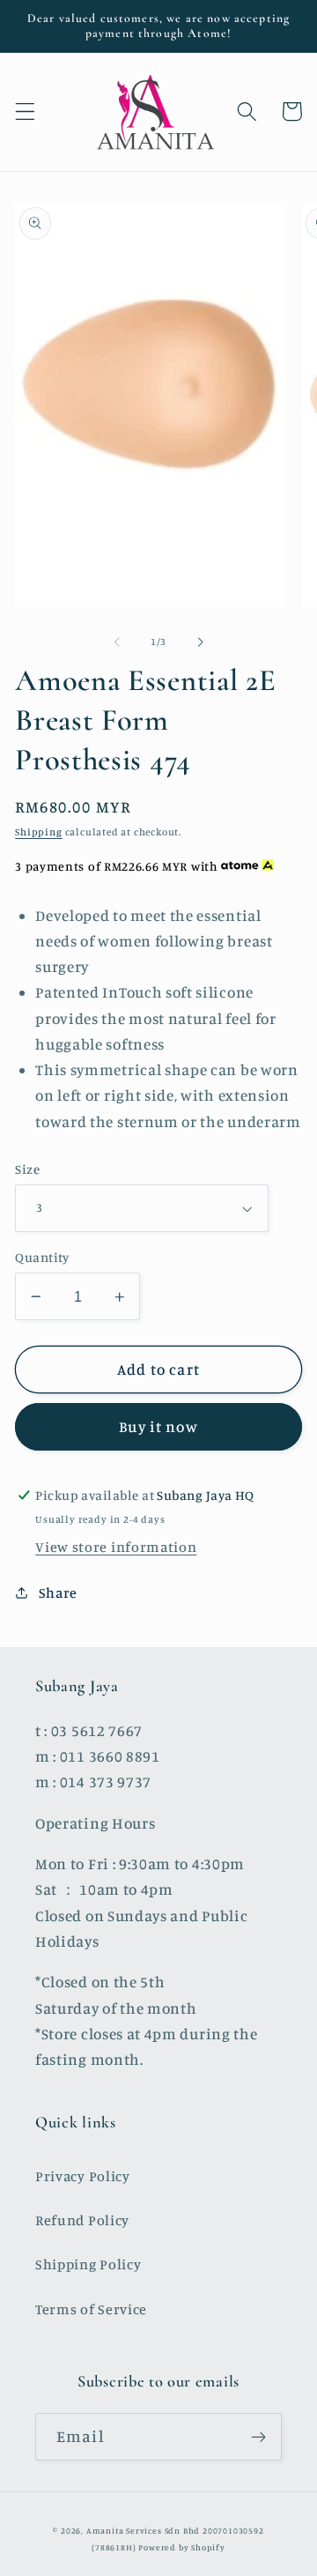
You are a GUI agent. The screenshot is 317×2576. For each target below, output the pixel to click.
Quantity (42, 1257)
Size (27, 1169)
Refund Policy (82, 2220)
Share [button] (58, 1592)
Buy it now (158, 1426)
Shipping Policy (88, 2264)
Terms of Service (91, 2309)
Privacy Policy (83, 2176)
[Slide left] (117, 642)
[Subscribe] (258, 2437)
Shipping (38, 832)
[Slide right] (200, 642)
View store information (116, 1547)
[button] (25, 111)
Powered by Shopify (182, 2547)
